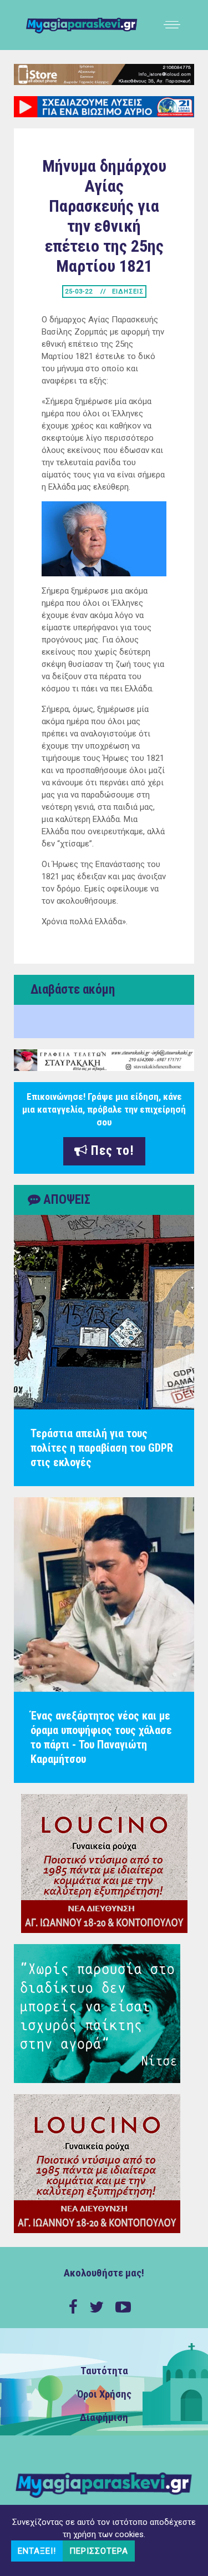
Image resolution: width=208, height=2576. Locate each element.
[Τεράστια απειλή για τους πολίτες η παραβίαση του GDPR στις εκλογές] (104, 1312)
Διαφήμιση (104, 2418)
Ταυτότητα (104, 2371)
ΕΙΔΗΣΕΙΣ (128, 292)
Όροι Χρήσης (104, 2394)
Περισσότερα (99, 2551)
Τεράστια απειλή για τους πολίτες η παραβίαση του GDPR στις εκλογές (102, 1448)
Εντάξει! (37, 2551)
